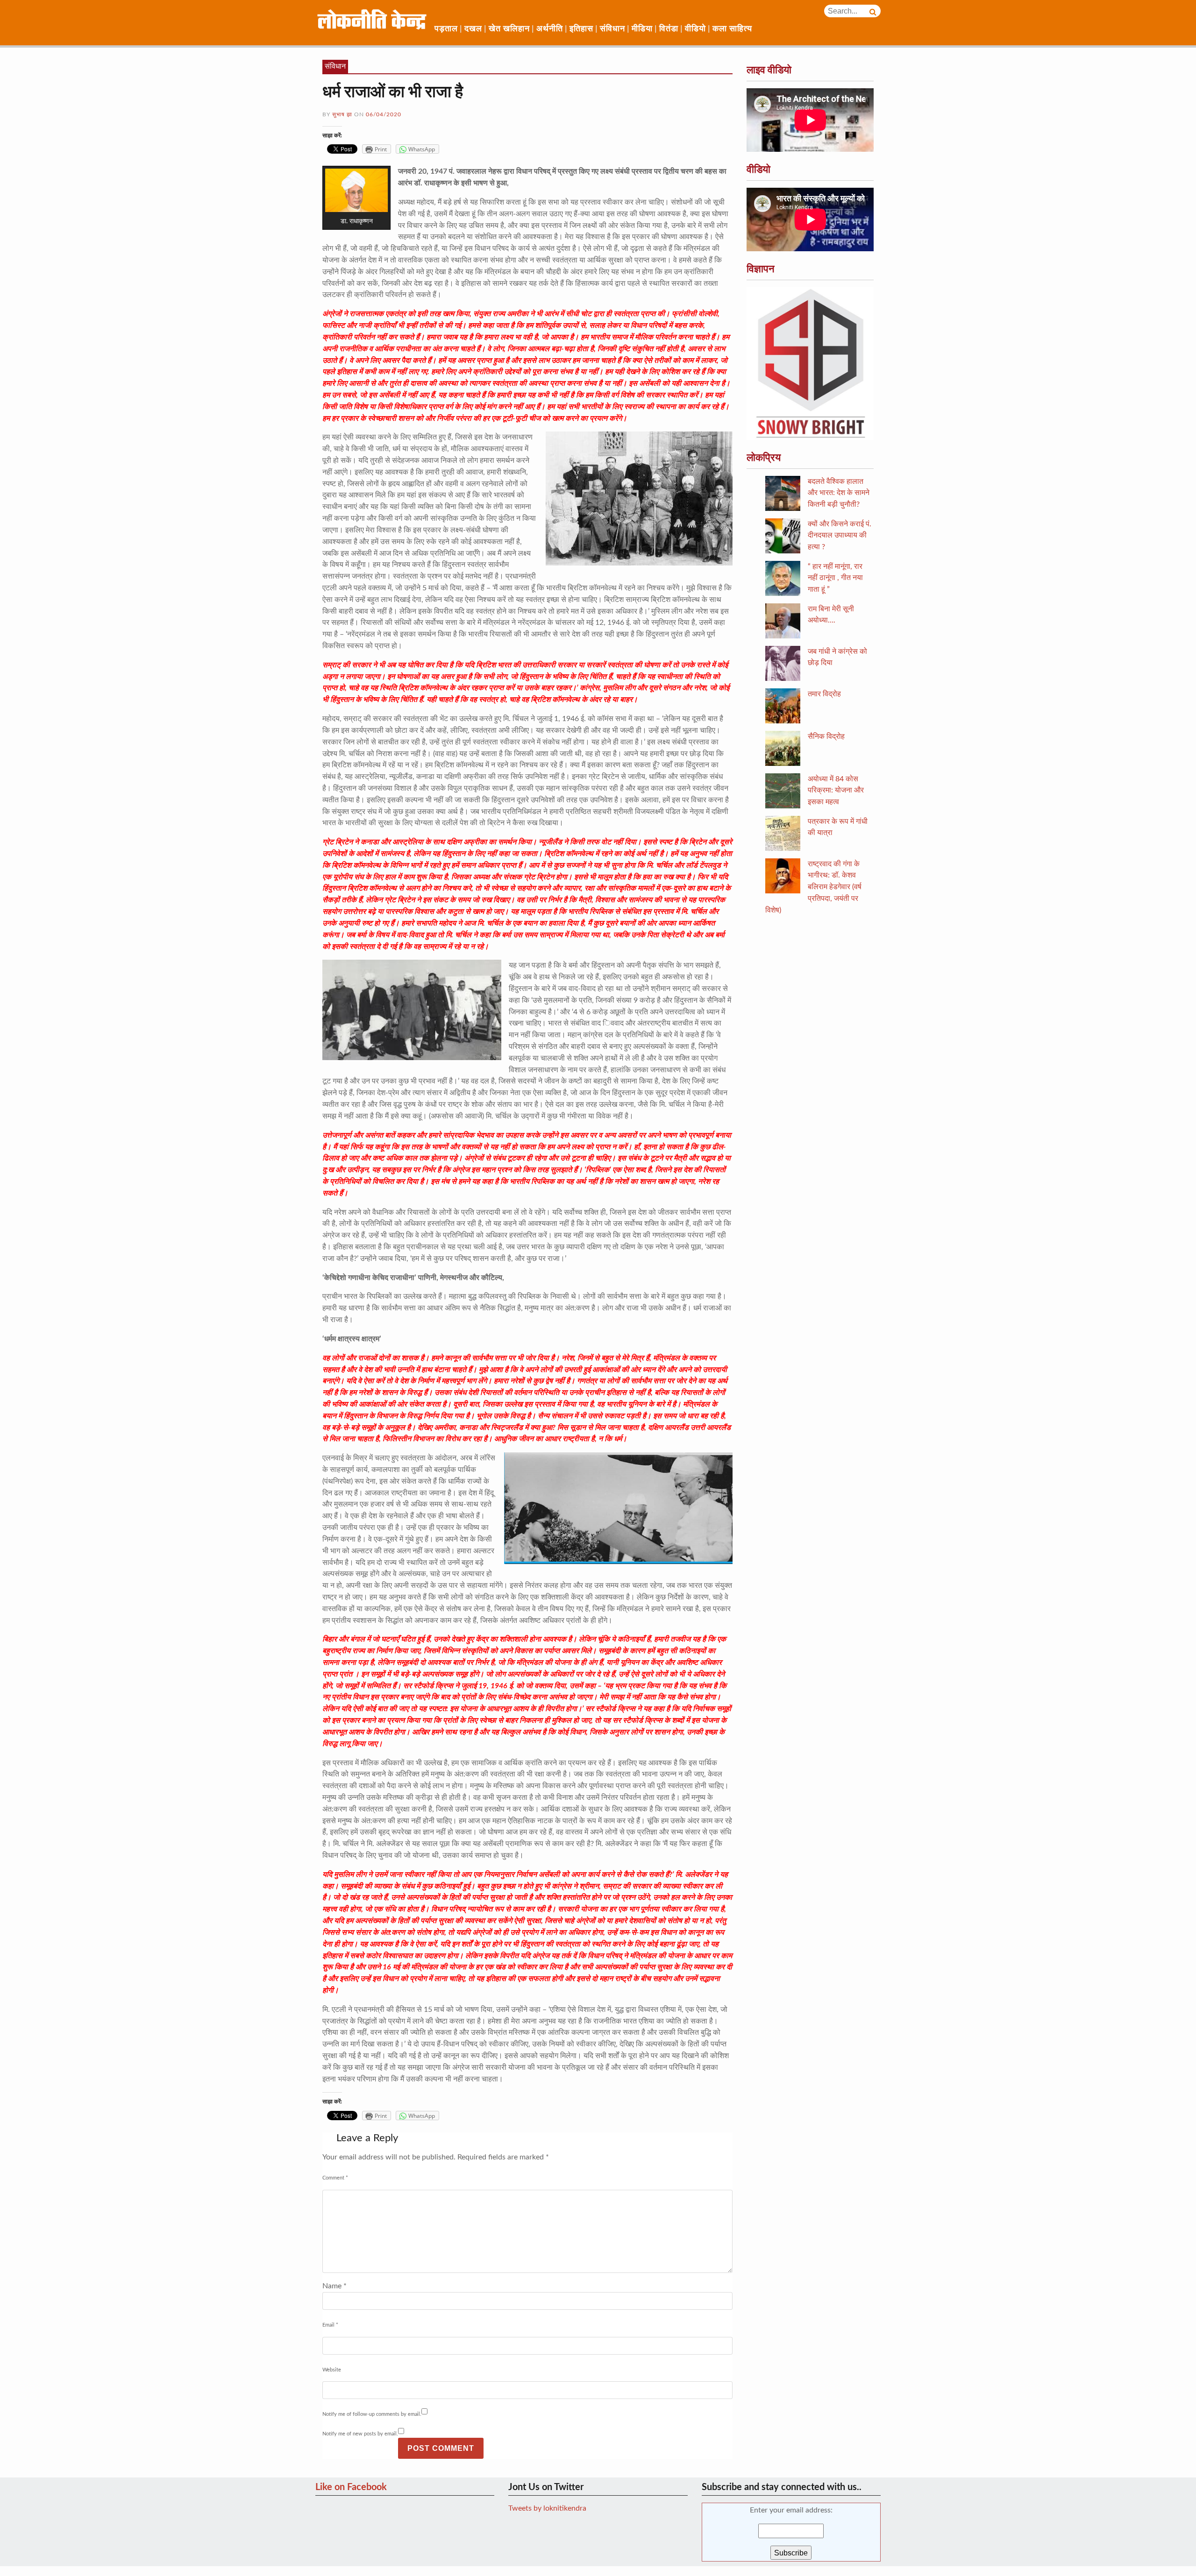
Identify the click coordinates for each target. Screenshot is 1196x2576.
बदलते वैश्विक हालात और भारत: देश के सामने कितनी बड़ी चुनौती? (839, 493)
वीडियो (695, 29)
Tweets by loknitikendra (547, 2508)
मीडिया (642, 29)
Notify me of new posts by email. (360, 2434)
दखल (473, 29)
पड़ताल (446, 29)
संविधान (612, 29)
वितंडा (669, 29)
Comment (335, 2178)
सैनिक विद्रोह (826, 736)
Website (332, 2370)
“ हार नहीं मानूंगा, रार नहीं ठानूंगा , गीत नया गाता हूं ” (835, 578)
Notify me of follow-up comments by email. (372, 2414)
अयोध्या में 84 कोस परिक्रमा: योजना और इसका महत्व (836, 791)
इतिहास (581, 29)
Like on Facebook (351, 2487)
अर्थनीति (550, 29)
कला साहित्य (732, 29)
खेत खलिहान (509, 29)
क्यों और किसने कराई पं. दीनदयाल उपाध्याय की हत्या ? (840, 536)
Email (330, 2325)
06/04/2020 (384, 114)
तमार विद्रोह (824, 694)
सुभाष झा (342, 114)
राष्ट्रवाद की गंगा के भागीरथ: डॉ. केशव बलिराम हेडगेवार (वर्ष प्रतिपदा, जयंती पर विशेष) (813, 887)
